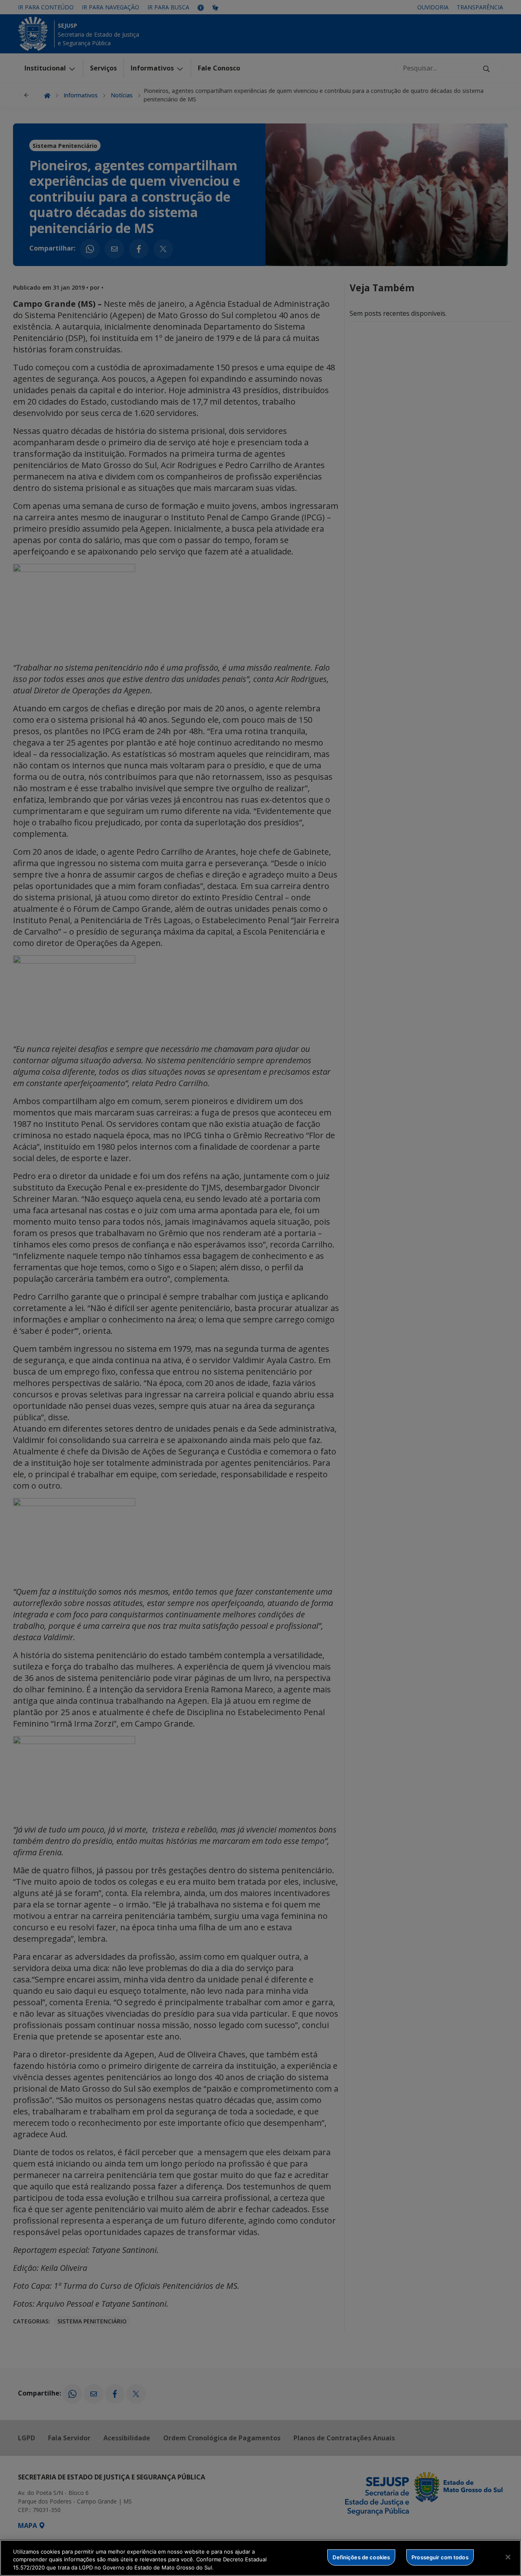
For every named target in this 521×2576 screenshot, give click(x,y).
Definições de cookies (361, 2557)
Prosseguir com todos (440, 2557)
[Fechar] (508, 2557)
